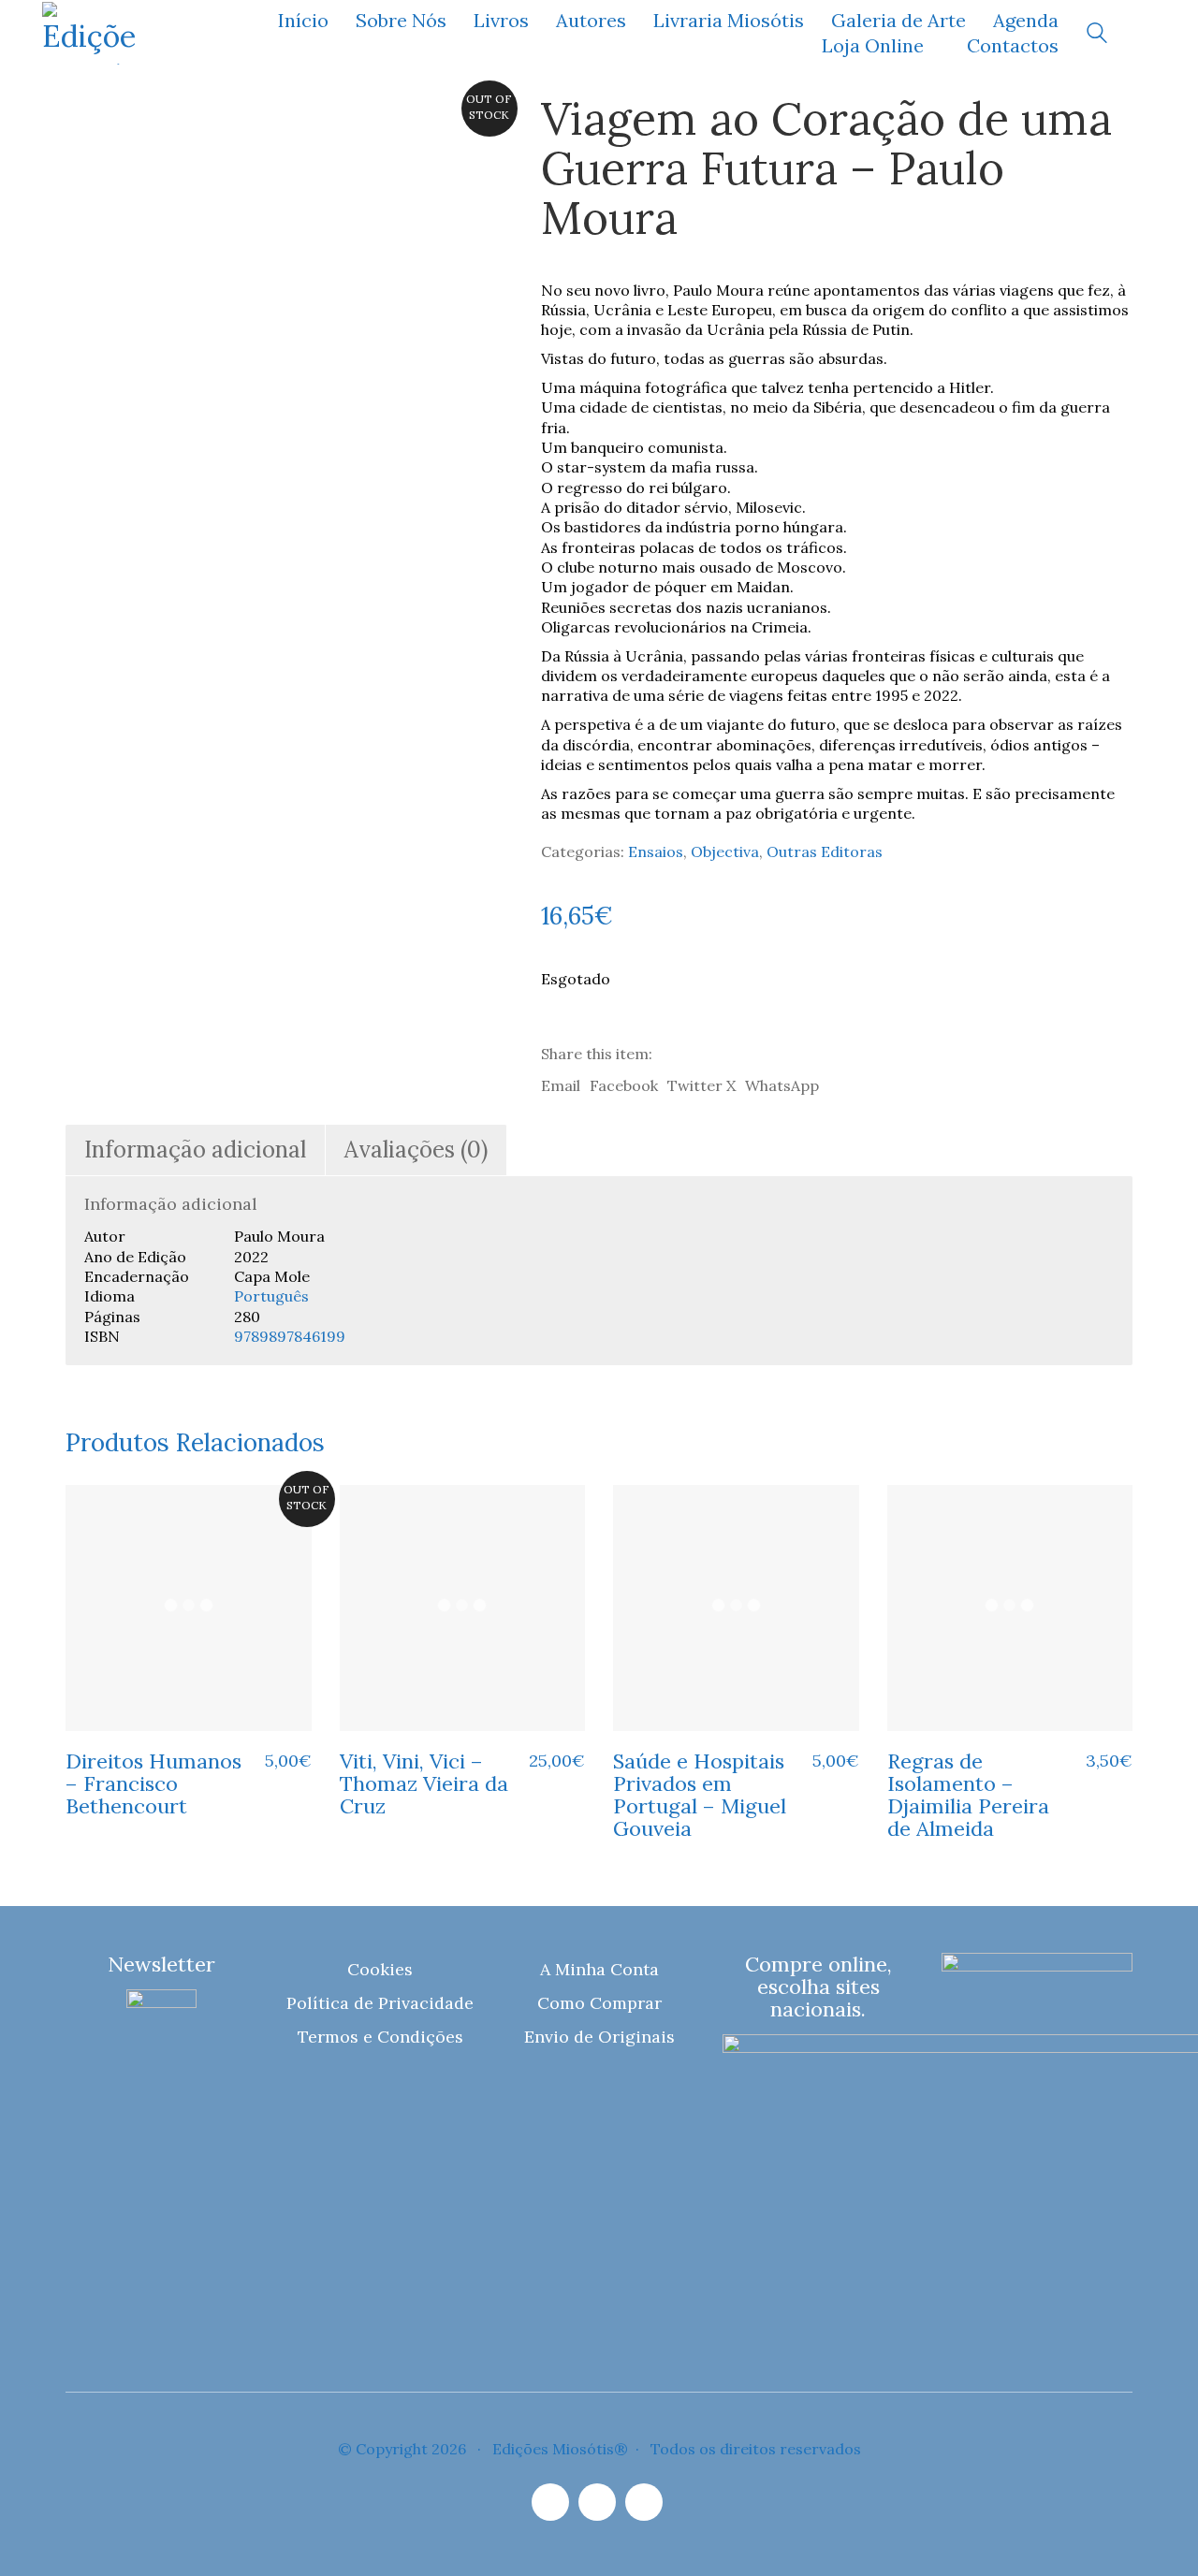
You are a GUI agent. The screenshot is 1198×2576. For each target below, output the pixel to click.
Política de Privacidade (380, 2003)
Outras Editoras (825, 851)
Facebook (624, 1085)
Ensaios (656, 851)
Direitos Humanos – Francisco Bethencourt (153, 1784)
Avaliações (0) (416, 1150)
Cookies (380, 1969)
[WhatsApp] (644, 2502)
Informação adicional (195, 1150)
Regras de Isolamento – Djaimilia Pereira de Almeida (968, 1795)
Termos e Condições (380, 2037)
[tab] (196, 1150)
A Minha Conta (599, 1969)
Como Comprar (599, 2003)
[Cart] (1146, 33)
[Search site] (1097, 35)
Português (271, 1296)
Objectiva (725, 851)
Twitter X (701, 1085)
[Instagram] (550, 2502)
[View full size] (92, 124)
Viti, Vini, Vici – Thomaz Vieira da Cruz (424, 1784)
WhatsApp (782, 1085)
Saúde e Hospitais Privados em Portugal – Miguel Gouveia (700, 1795)
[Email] (597, 2502)
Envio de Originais (599, 2037)
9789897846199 (290, 1336)
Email (561, 1085)
